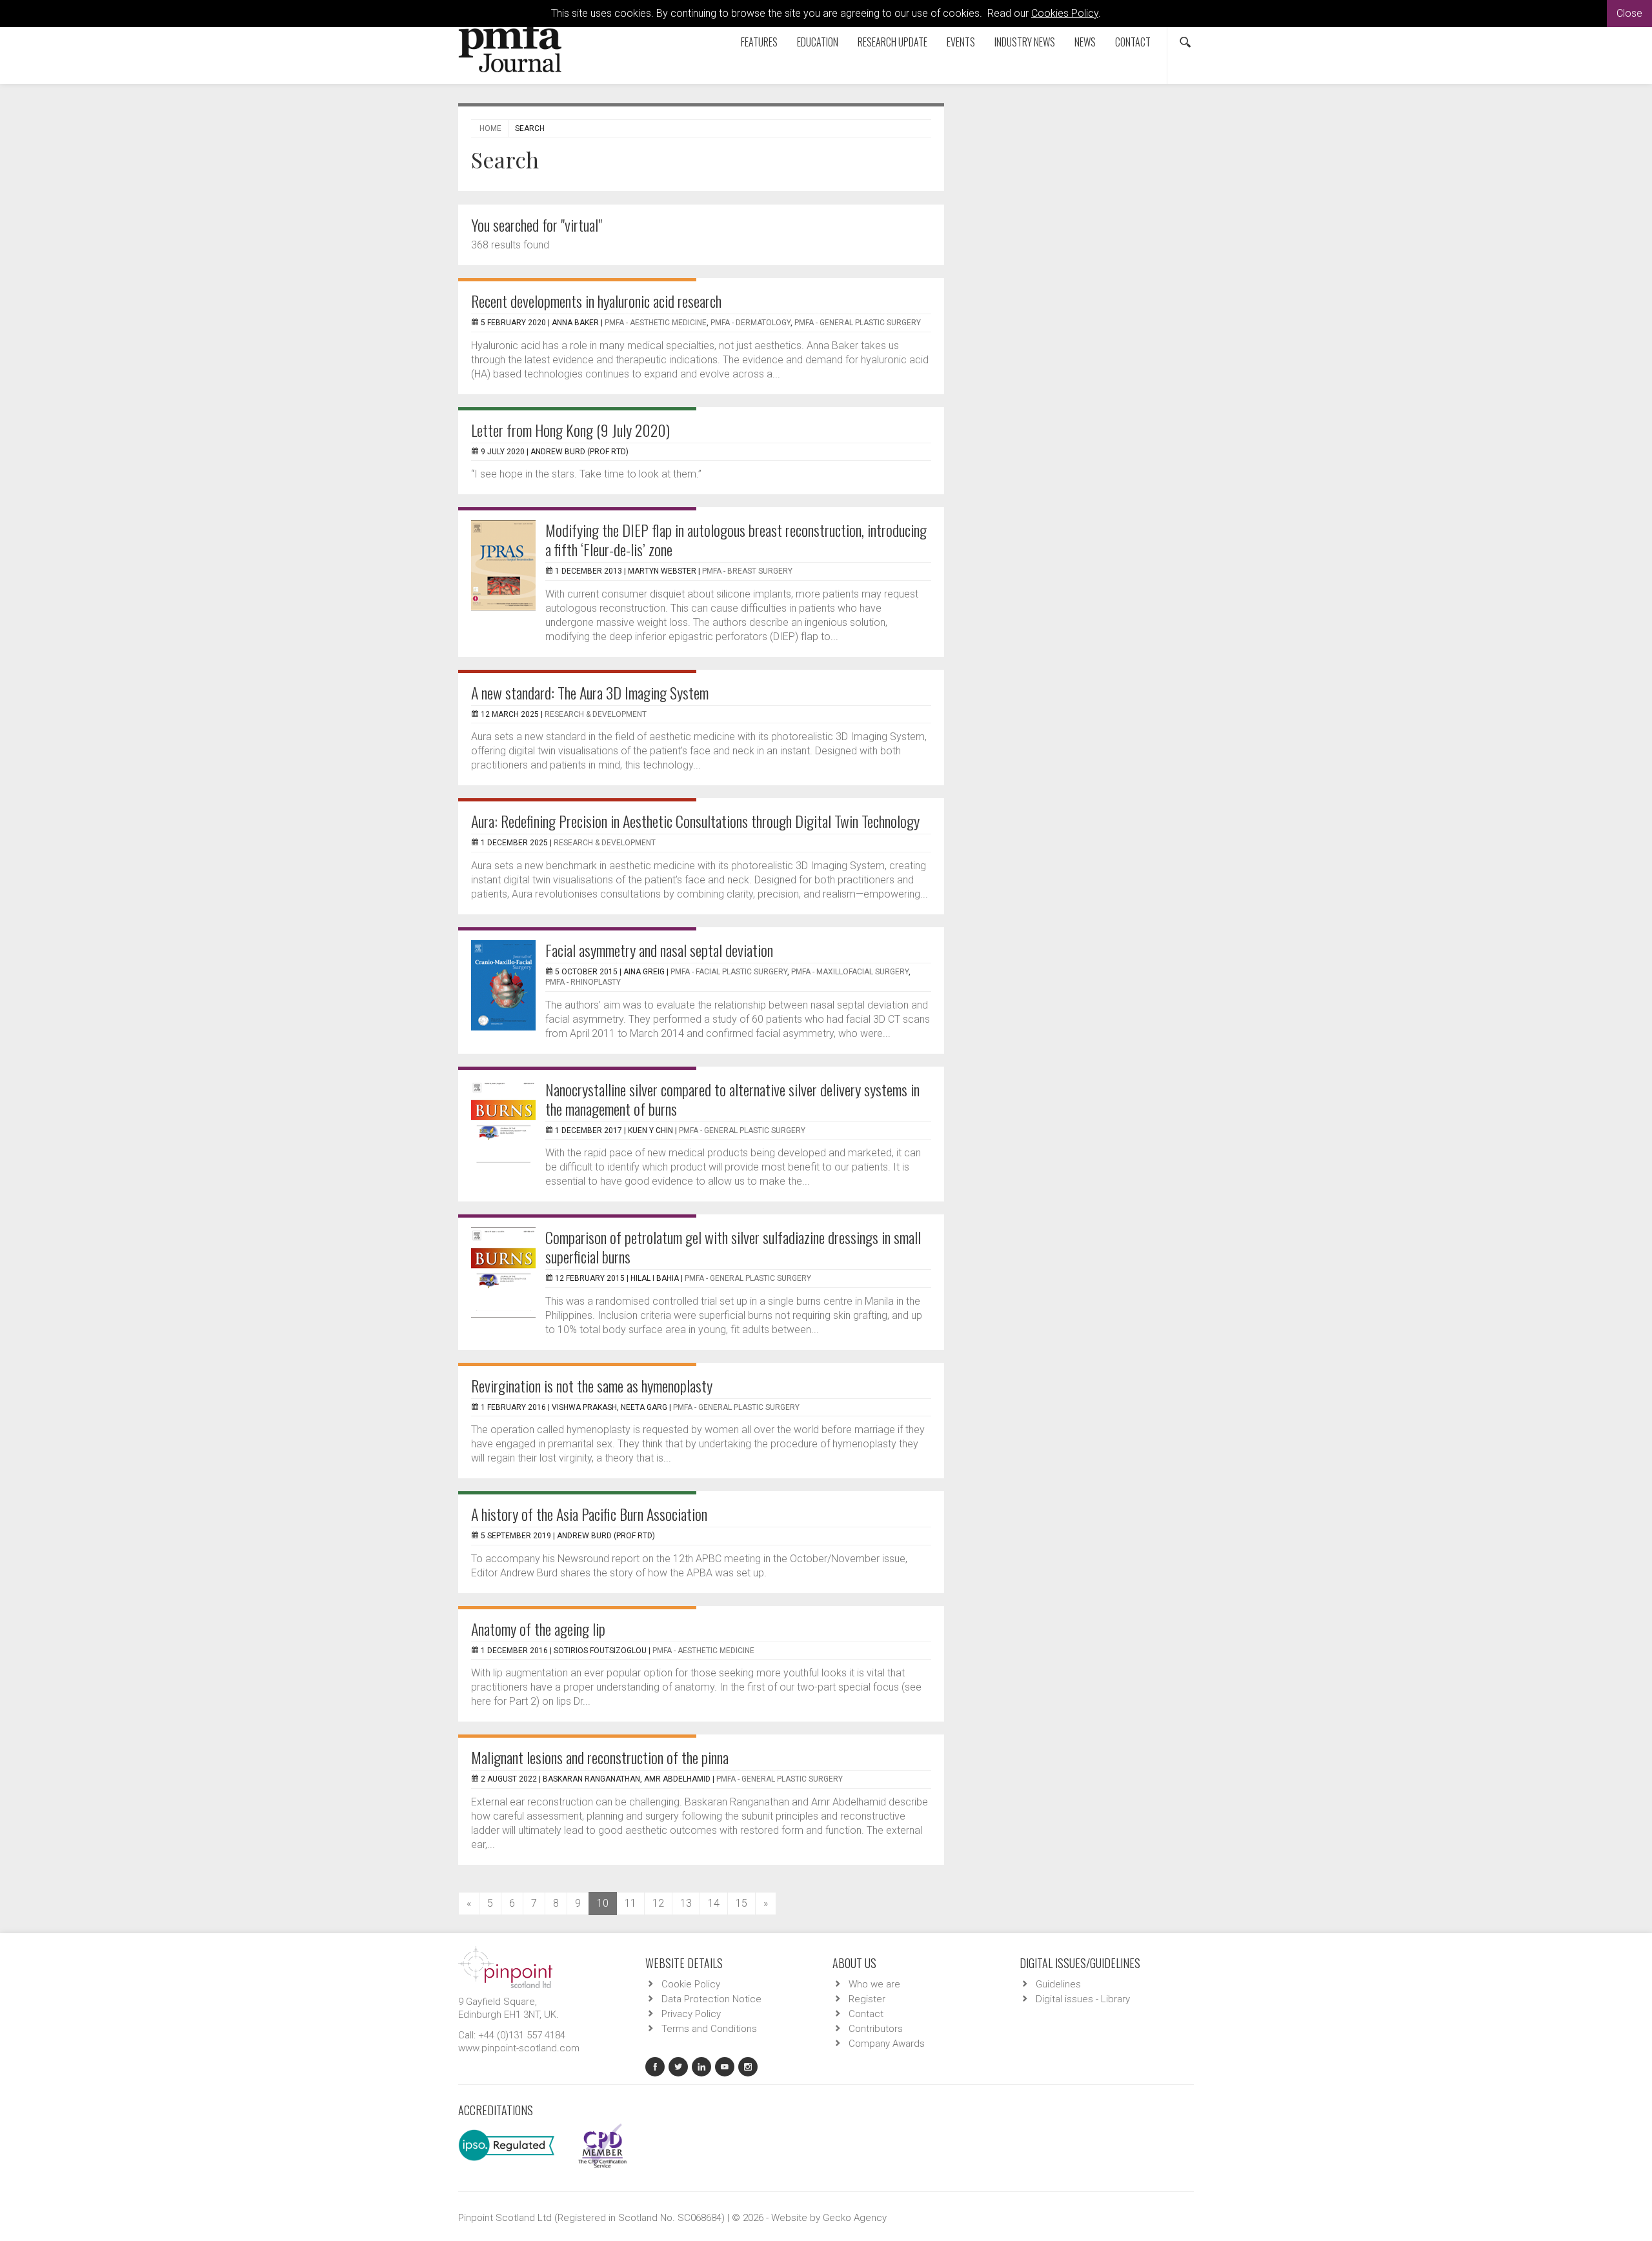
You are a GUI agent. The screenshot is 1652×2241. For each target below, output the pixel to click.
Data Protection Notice (711, 1999)
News (1085, 42)
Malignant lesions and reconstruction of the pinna (600, 1757)
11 (630, 1903)
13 (686, 1903)
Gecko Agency (855, 2218)
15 (741, 1903)
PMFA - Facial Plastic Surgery (729, 972)
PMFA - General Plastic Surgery (858, 323)
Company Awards (887, 2044)
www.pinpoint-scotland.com (519, 2048)
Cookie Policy (691, 1984)
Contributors (876, 2029)
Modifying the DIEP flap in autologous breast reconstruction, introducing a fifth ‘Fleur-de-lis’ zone (736, 539)
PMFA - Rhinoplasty (583, 982)
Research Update (892, 42)
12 (658, 1903)
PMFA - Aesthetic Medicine (656, 323)
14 (714, 1903)
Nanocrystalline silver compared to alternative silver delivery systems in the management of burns (732, 1099)
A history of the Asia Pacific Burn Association (589, 1514)
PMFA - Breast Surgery (747, 571)
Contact (1133, 42)
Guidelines (1058, 1984)
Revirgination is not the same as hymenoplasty (592, 1385)
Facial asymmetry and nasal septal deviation (659, 950)
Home (490, 128)
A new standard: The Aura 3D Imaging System (590, 692)
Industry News (1025, 42)
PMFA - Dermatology (750, 323)
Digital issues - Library (1083, 1999)
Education (818, 42)
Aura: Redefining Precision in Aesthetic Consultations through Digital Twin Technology (695, 821)
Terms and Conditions (709, 2029)
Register (867, 1999)
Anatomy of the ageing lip (538, 1629)
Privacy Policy (691, 2014)
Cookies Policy (1065, 13)
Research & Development (596, 714)
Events (961, 42)
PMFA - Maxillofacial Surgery (850, 972)
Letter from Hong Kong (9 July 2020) (570, 430)
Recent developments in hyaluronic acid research (596, 301)
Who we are (874, 1984)
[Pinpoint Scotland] (505, 1966)
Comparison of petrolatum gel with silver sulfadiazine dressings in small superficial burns (733, 1247)
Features (759, 42)
